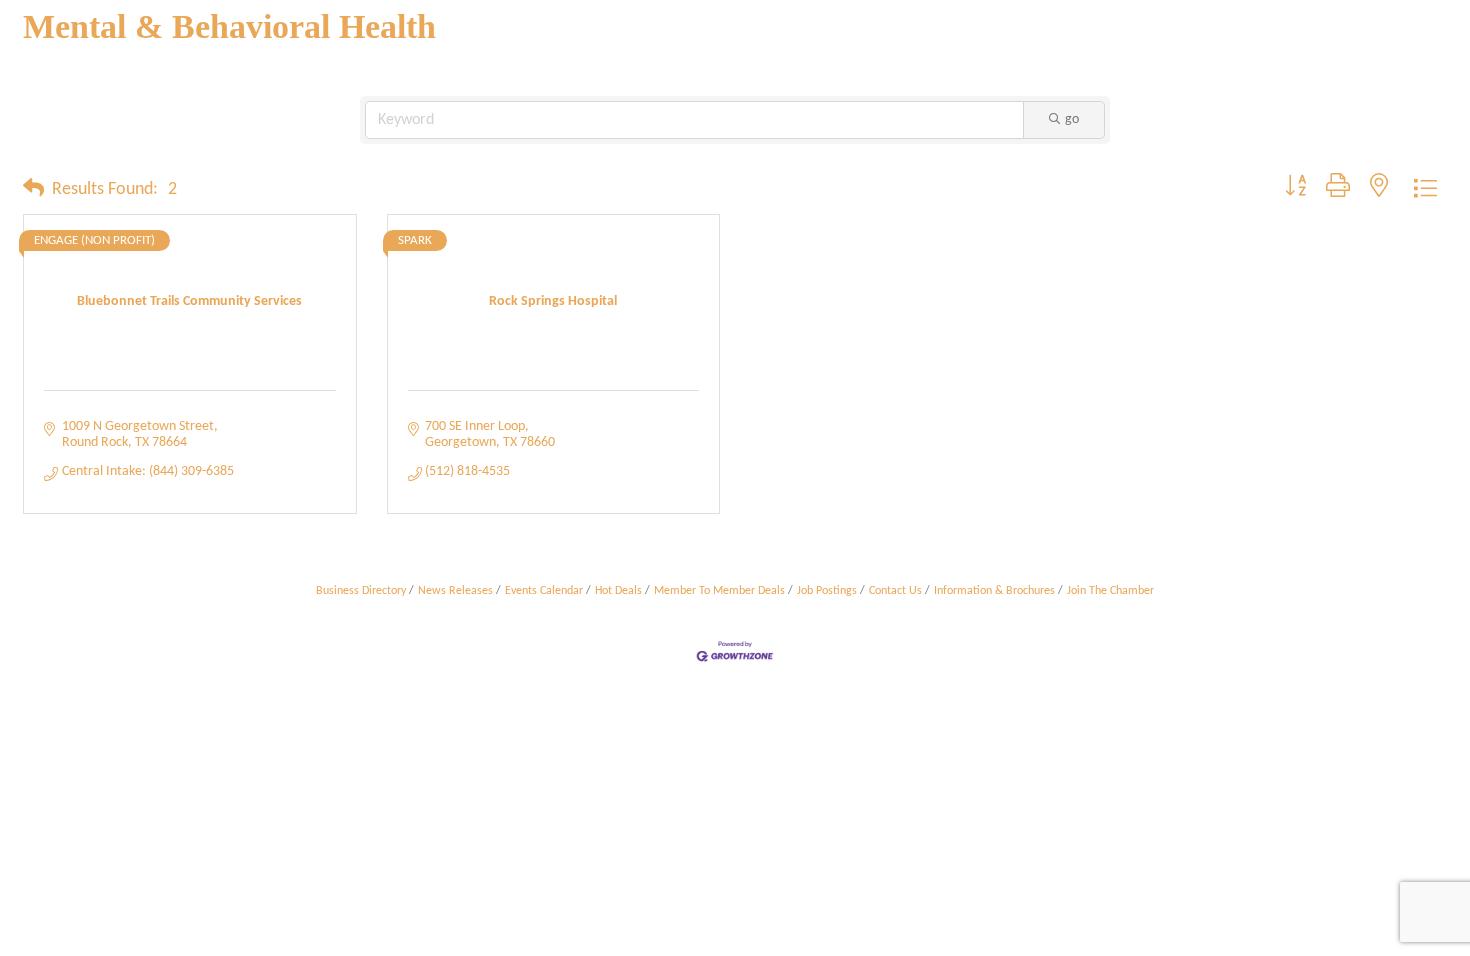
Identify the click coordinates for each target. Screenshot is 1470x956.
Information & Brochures (994, 591)
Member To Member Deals (719, 591)
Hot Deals (618, 591)
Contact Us (895, 591)
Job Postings (827, 591)
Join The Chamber (1110, 591)
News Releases (455, 591)
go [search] (1072, 119)
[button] (33, 190)
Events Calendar (544, 591)
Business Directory (361, 591)
